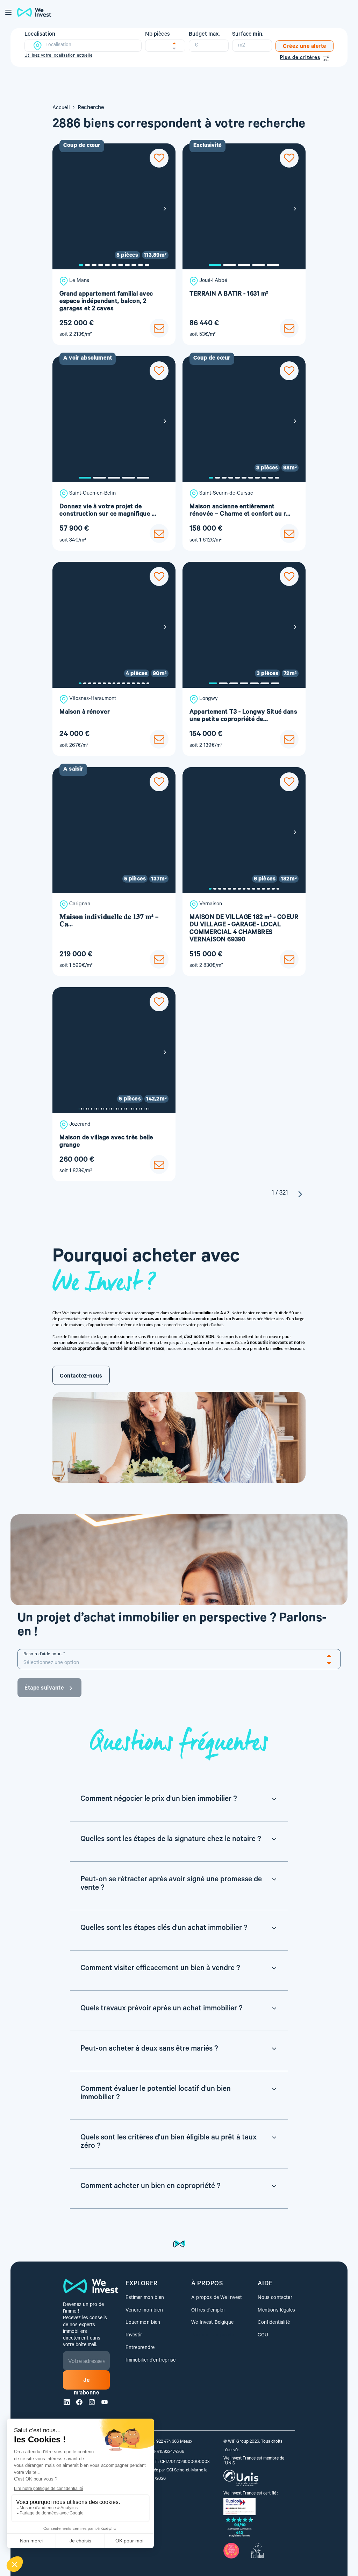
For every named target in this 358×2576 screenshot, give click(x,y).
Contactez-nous (81, 1377)
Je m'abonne (86, 2384)
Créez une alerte (305, 47)
